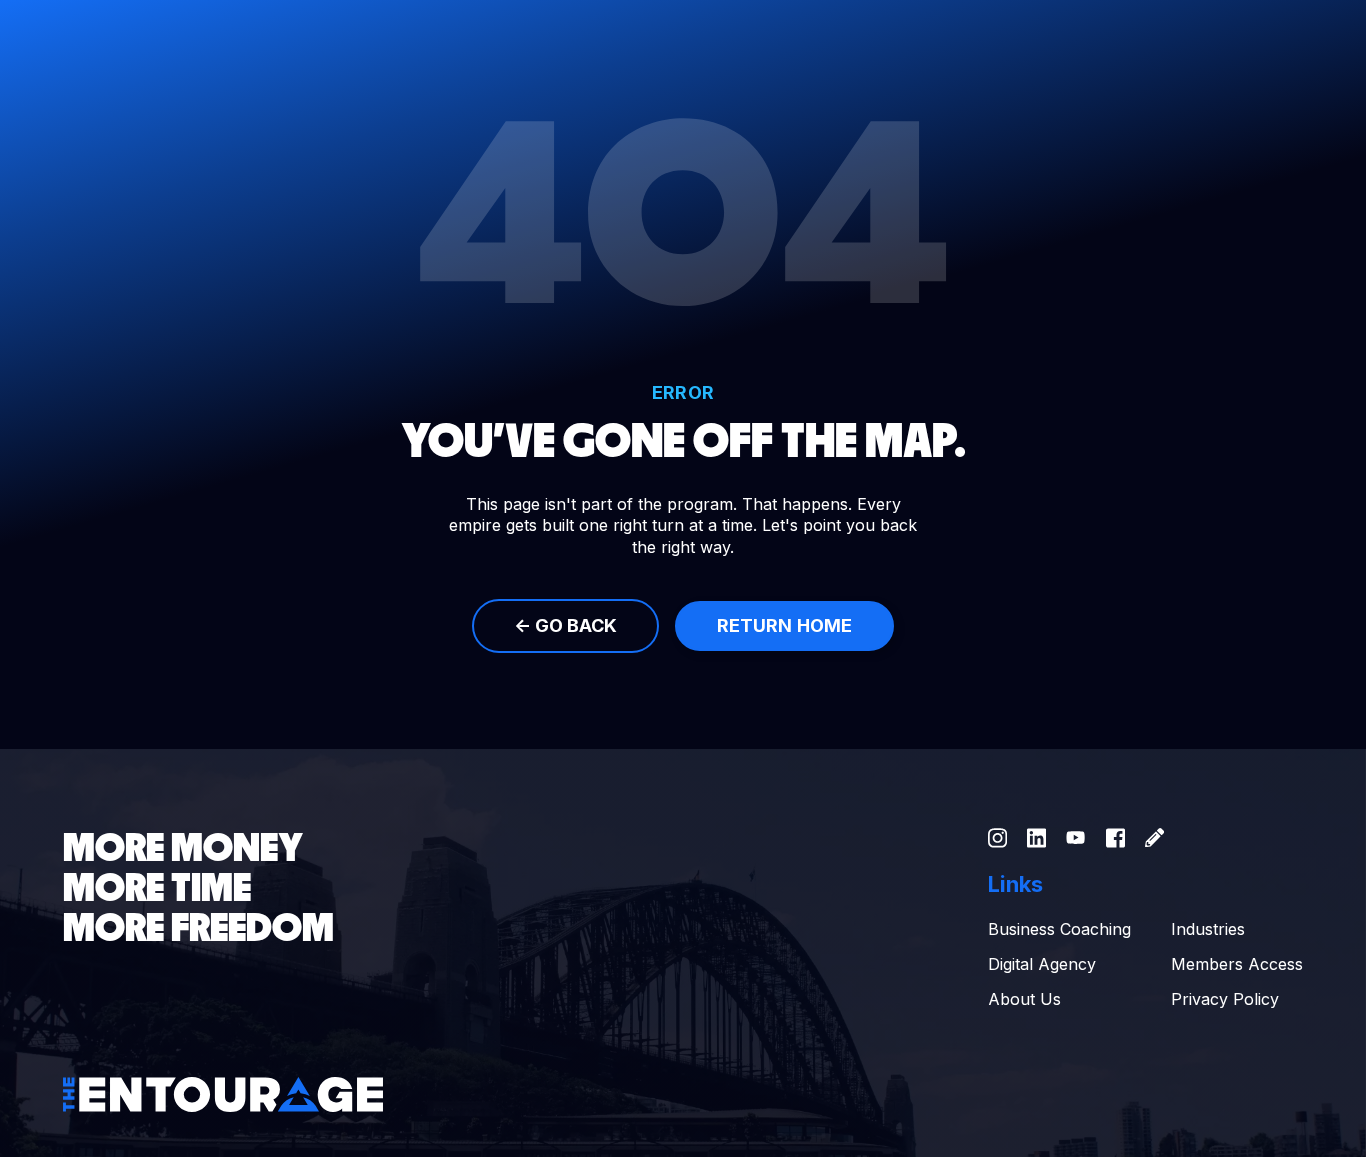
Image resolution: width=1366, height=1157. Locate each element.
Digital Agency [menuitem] (1042, 964)
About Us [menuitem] (1024, 999)
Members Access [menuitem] (1237, 964)
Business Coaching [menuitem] (1059, 929)
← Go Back (565, 625)
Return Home (784, 625)
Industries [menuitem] (1208, 929)
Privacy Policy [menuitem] (1225, 999)
